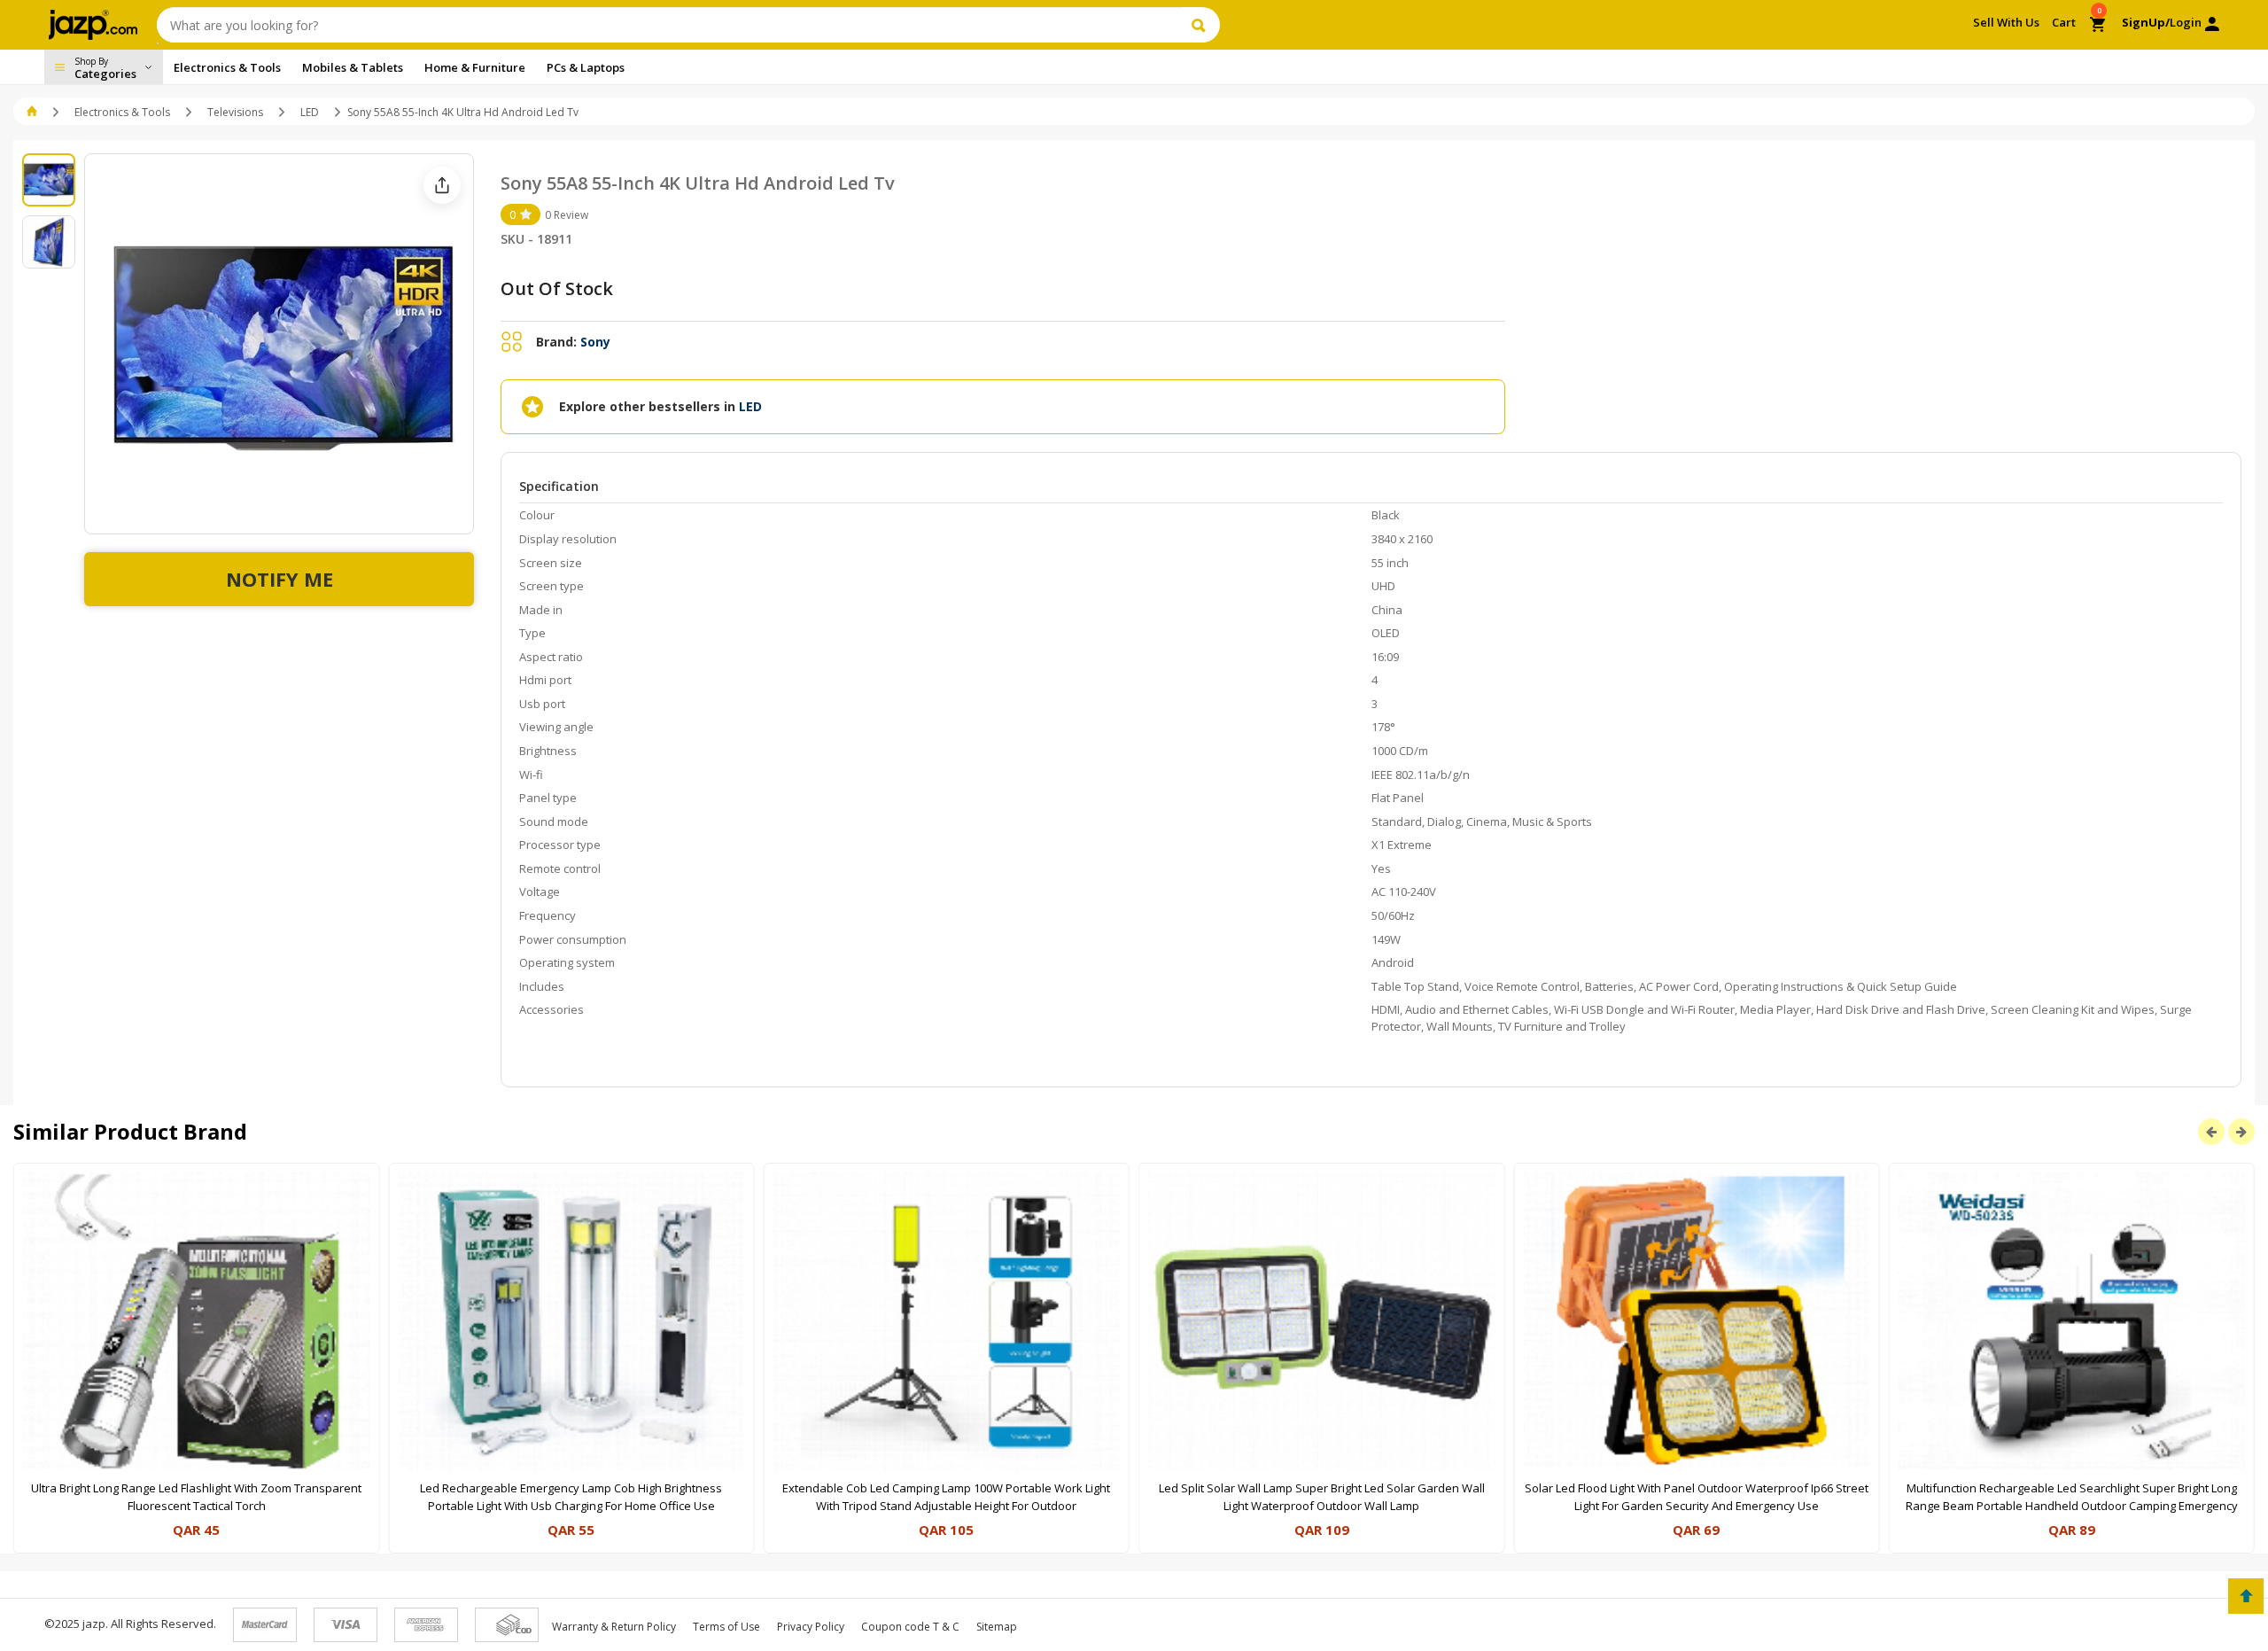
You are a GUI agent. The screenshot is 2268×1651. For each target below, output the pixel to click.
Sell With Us (2006, 22)
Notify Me (280, 579)
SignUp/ (2146, 22)
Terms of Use (726, 1627)
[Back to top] (2246, 1596)
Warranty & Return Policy (614, 1627)
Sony (595, 342)
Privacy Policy (811, 1627)
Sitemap (997, 1627)
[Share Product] (442, 185)
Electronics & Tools (122, 112)
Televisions (235, 112)
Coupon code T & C (910, 1627)
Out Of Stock (557, 288)
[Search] (1201, 25)
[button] (33, 112)
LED (310, 112)
